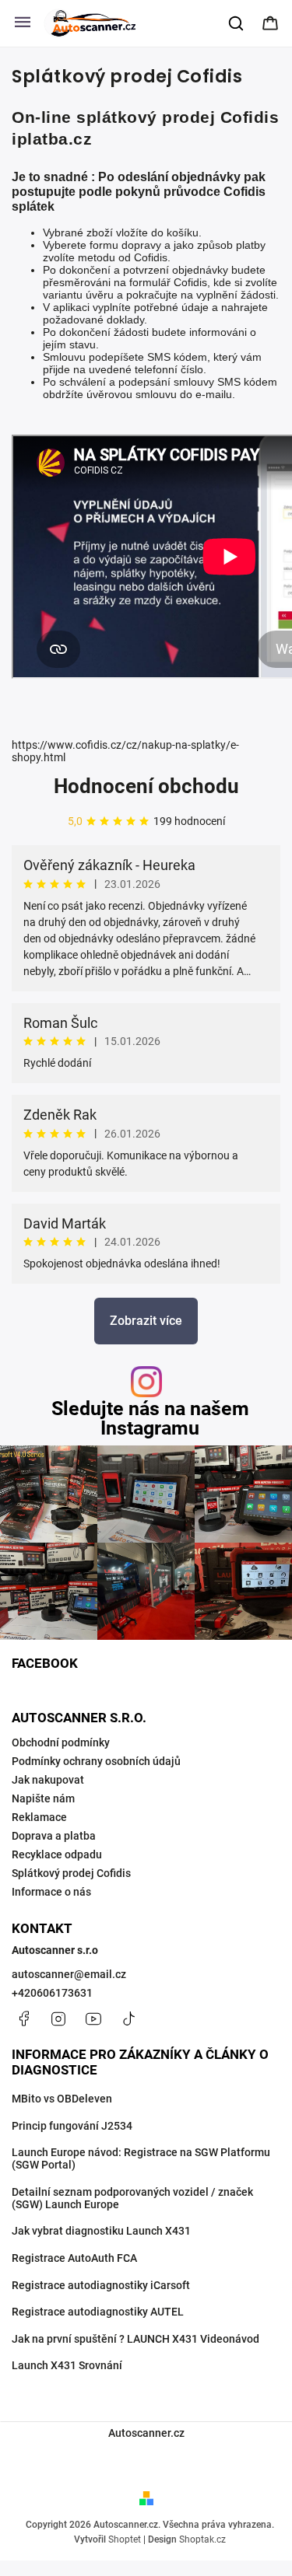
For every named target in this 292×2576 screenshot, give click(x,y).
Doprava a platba (54, 1836)
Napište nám (43, 1798)
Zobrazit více (146, 1321)
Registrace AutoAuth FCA (74, 2258)
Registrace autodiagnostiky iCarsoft (101, 2285)
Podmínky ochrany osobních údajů (96, 1761)
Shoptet (125, 2539)
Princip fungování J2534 (72, 2126)
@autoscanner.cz (128, 2019)
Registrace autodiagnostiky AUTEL (98, 2312)
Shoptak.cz (202, 2539)
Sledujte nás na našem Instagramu (150, 1418)
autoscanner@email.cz (69, 1974)
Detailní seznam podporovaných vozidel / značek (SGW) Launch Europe (132, 2198)
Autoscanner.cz (146, 2433)
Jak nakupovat (48, 1780)
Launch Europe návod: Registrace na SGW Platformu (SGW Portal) (141, 2158)
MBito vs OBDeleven (62, 2099)
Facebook (23, 2019)
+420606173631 (52, 1993)
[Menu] (23, 23)
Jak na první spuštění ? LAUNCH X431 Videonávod (135, 2339)
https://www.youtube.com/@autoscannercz (93, 2019)
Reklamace (39, 1817)
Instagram (58, 2019)
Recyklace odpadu (57, 1854)
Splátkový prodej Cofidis (71, 1873)
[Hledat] (237, 23)
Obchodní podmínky (61, 1742)
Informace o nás (51, 1892)
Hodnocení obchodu (146, 786)
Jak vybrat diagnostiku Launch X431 (101, 2231)
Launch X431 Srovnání (67, 2365)
